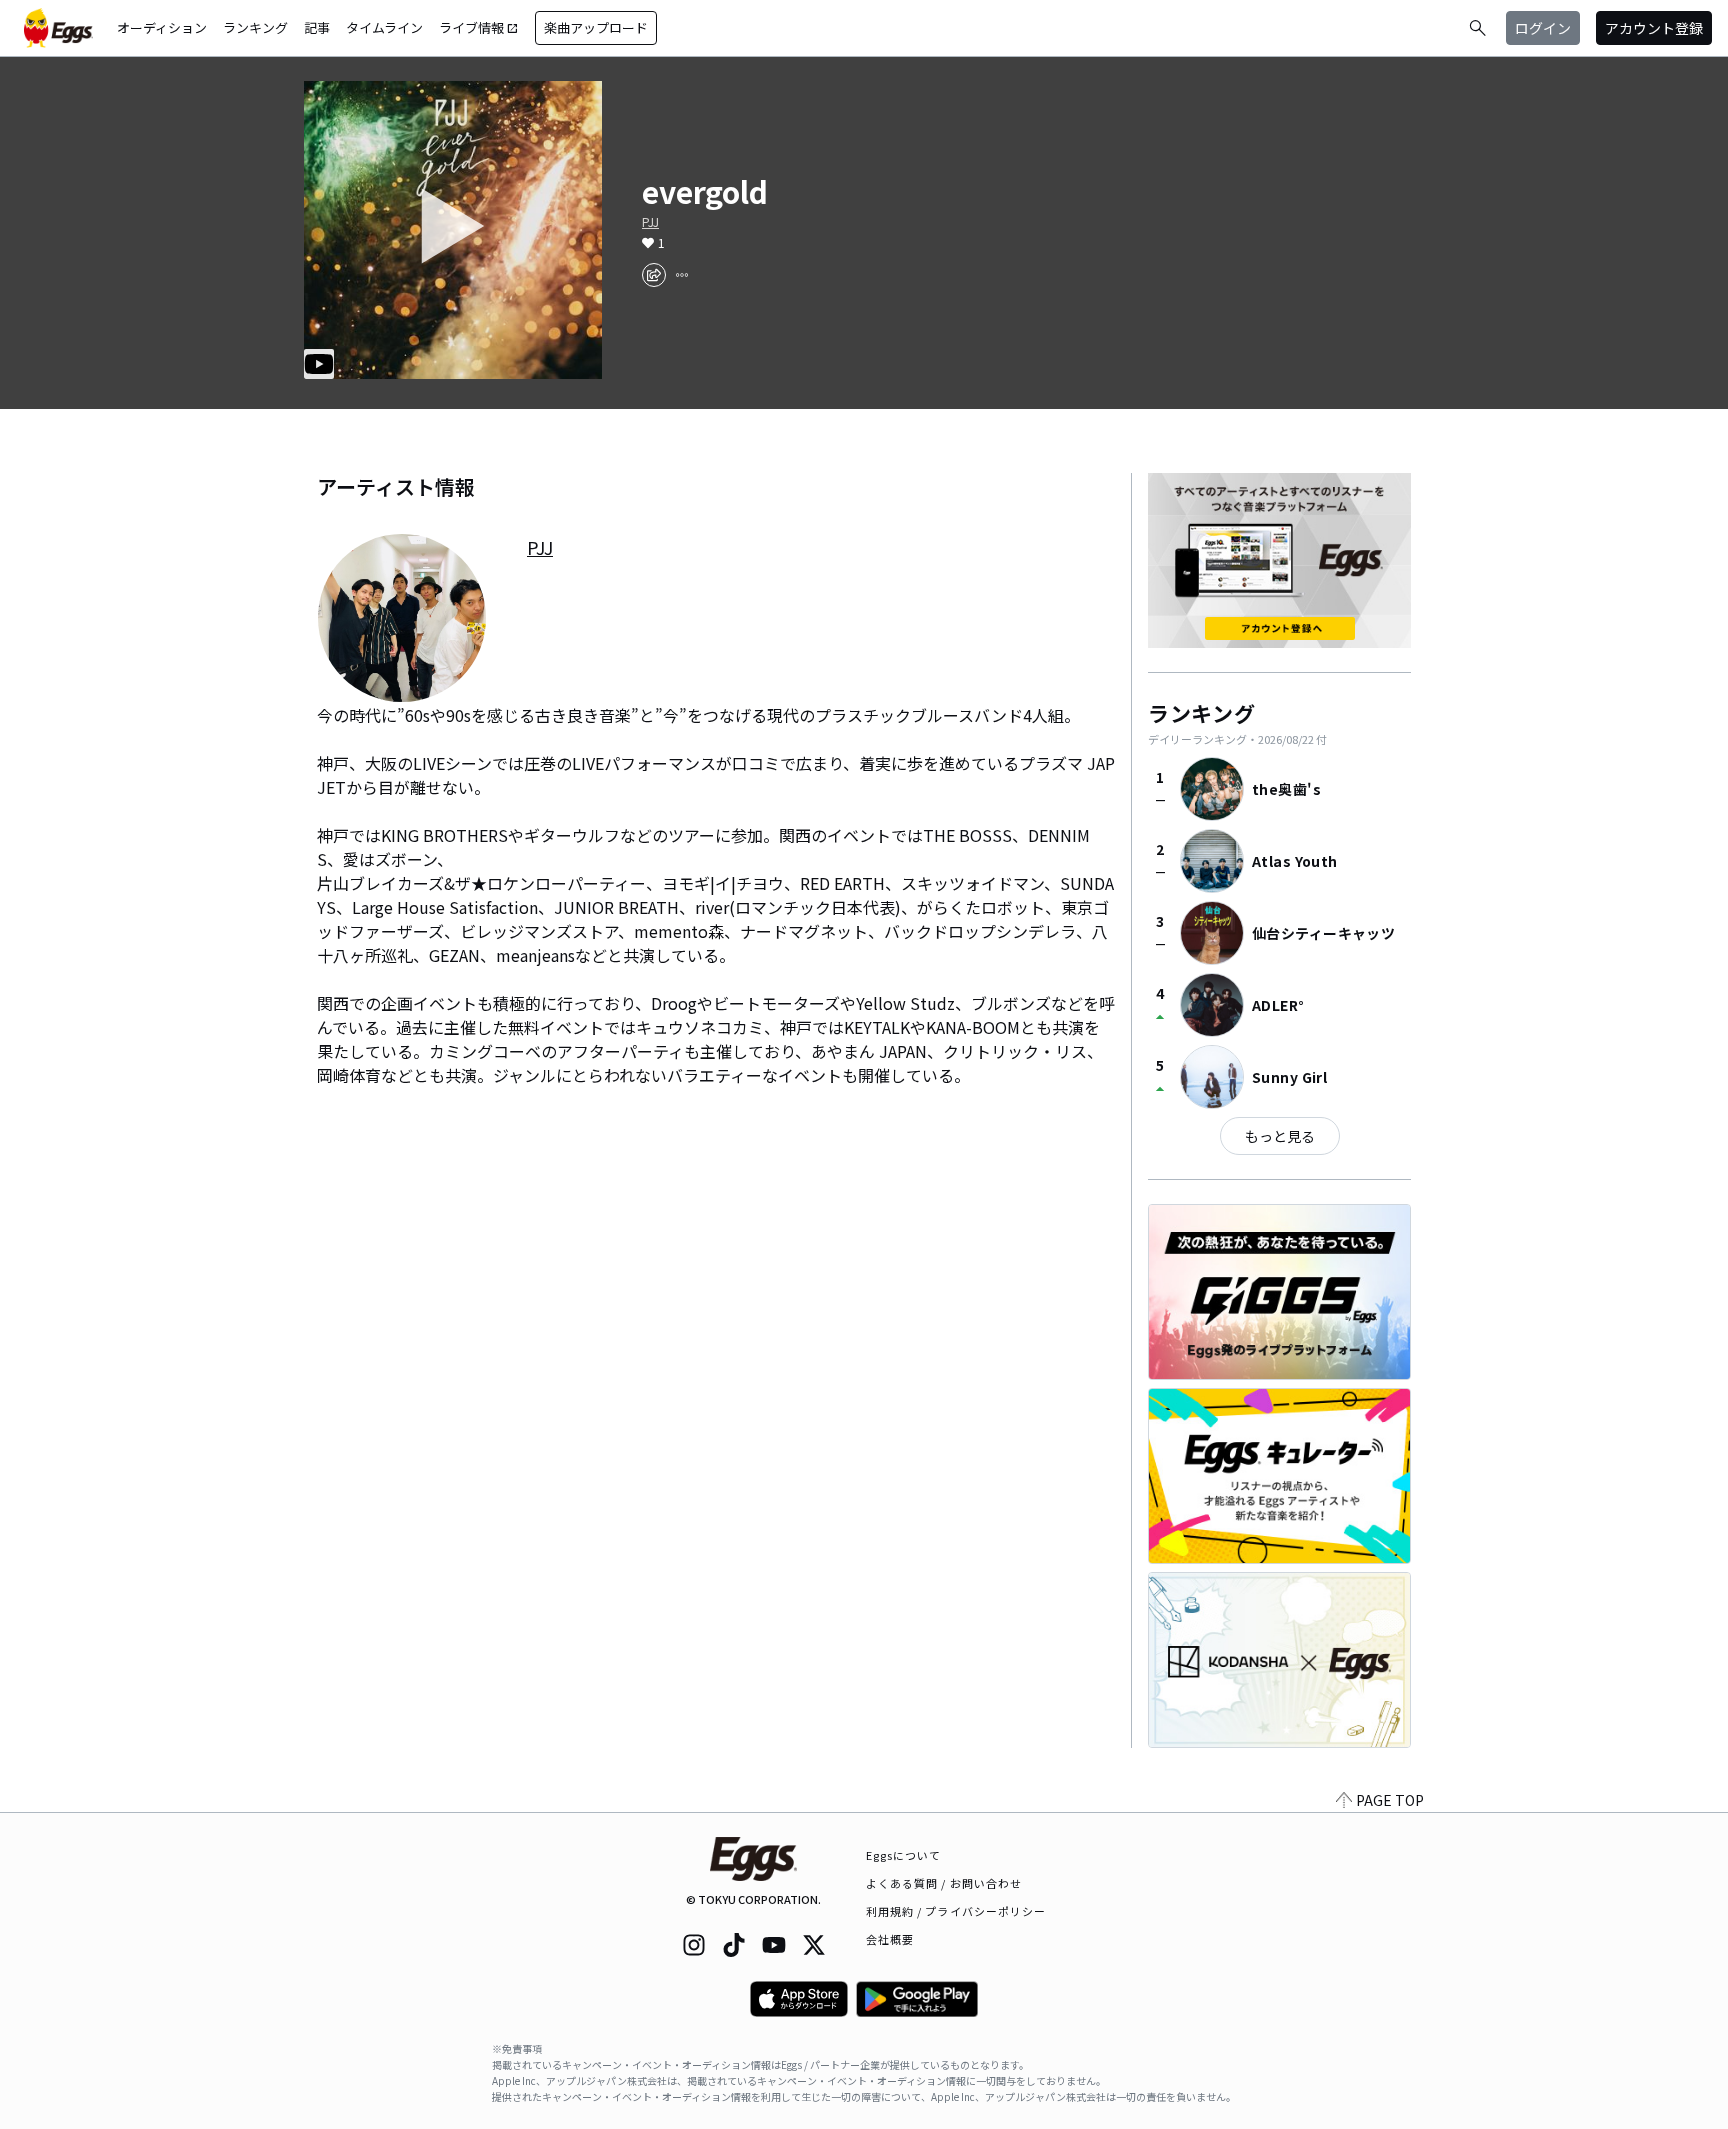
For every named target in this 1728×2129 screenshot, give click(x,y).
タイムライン (384, 27)
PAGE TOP (1390, 1800)
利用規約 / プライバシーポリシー (956, 1911)
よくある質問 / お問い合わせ (944, 1883)
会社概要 (890, 1939)
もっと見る (1280, 1136)
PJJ (650, 222)
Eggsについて (904, 1855)
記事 (317, 27)
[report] (682, 275)
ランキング (255, 27)
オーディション (162, 27)
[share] (654, 275)
